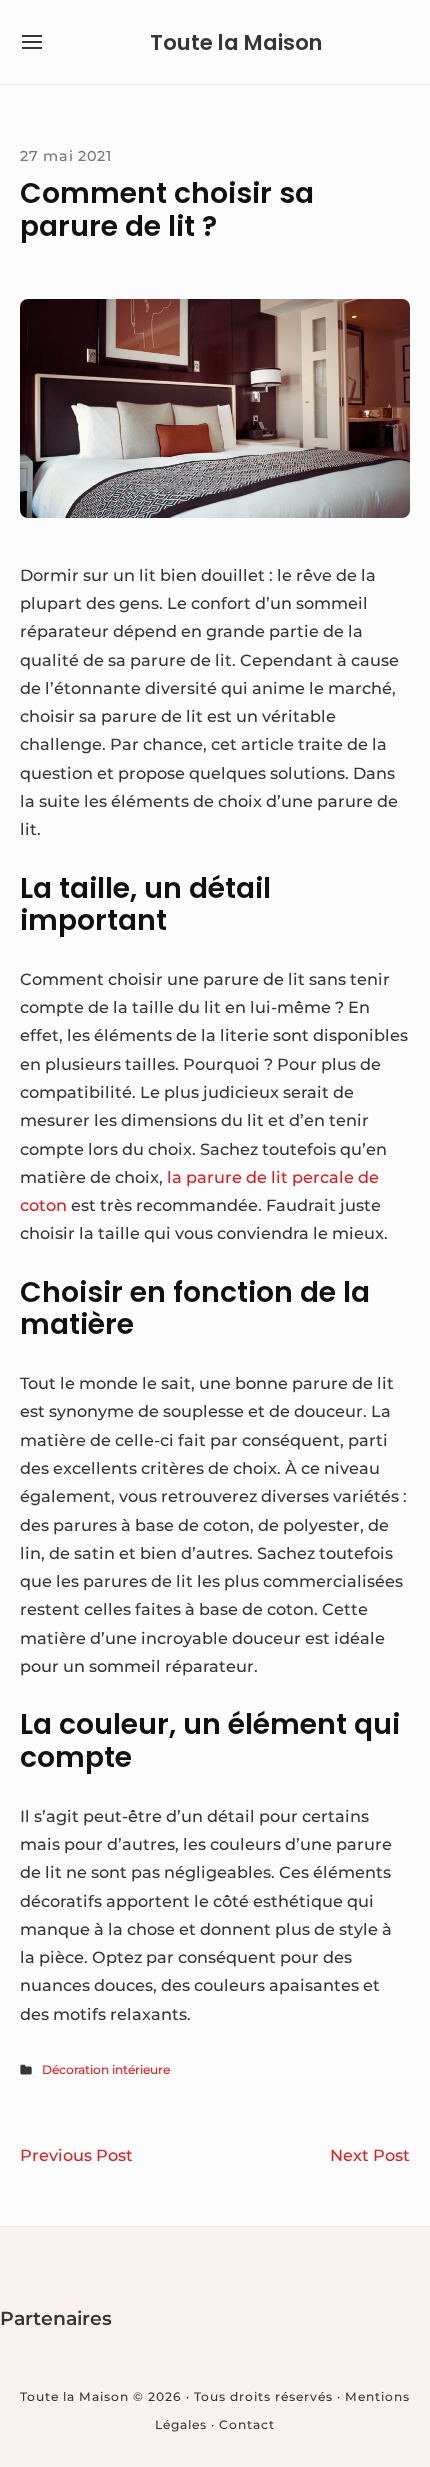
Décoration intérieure (106, 2069)
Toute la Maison (236, 42)
